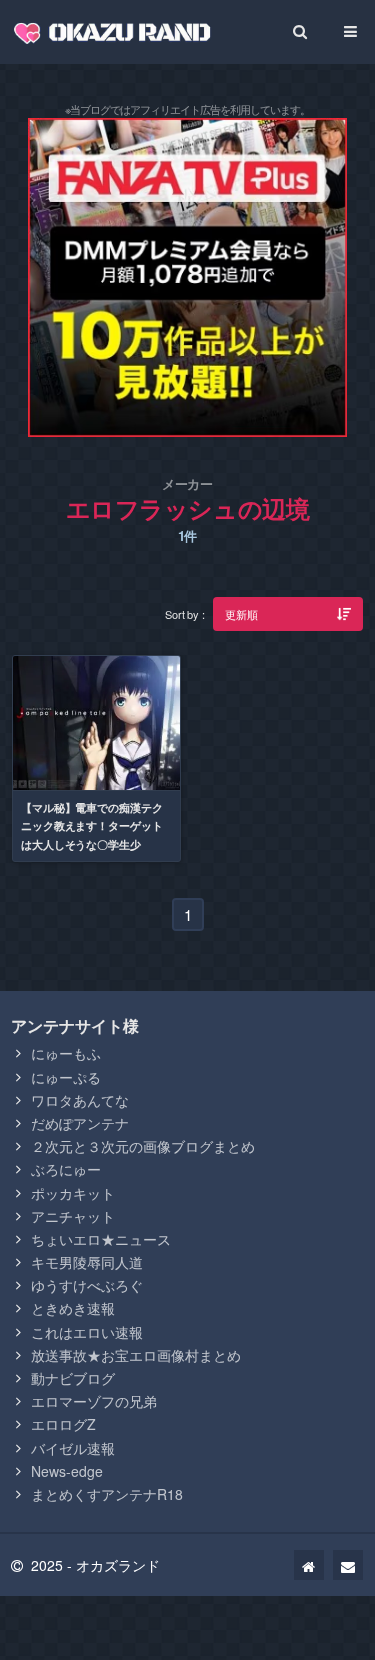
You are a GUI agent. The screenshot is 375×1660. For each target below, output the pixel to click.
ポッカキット (73, 1193)
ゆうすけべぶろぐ (87, 1285)
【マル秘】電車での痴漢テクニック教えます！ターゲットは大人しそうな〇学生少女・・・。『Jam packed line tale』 (95, 844)
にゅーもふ (66, 1053)
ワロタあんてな (80, 1100)
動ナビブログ (73, 1378)
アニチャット (73, 1216)
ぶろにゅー (66, 1169)
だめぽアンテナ (80, 1123)
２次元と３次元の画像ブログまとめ (143, 1146)
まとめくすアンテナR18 (107, 1494)
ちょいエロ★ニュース (101, 1239)
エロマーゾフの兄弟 (94, 1401)
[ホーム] (309, 1565)
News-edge (67, 1471)
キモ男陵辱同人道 (87, 1262)
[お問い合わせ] (348, 1565)
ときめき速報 (73, 1308)
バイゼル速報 (73, 1448)
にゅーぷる (66, 1077)
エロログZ (63, 1424)
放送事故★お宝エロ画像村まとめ (136, 1355)
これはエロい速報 (87, 1332)
